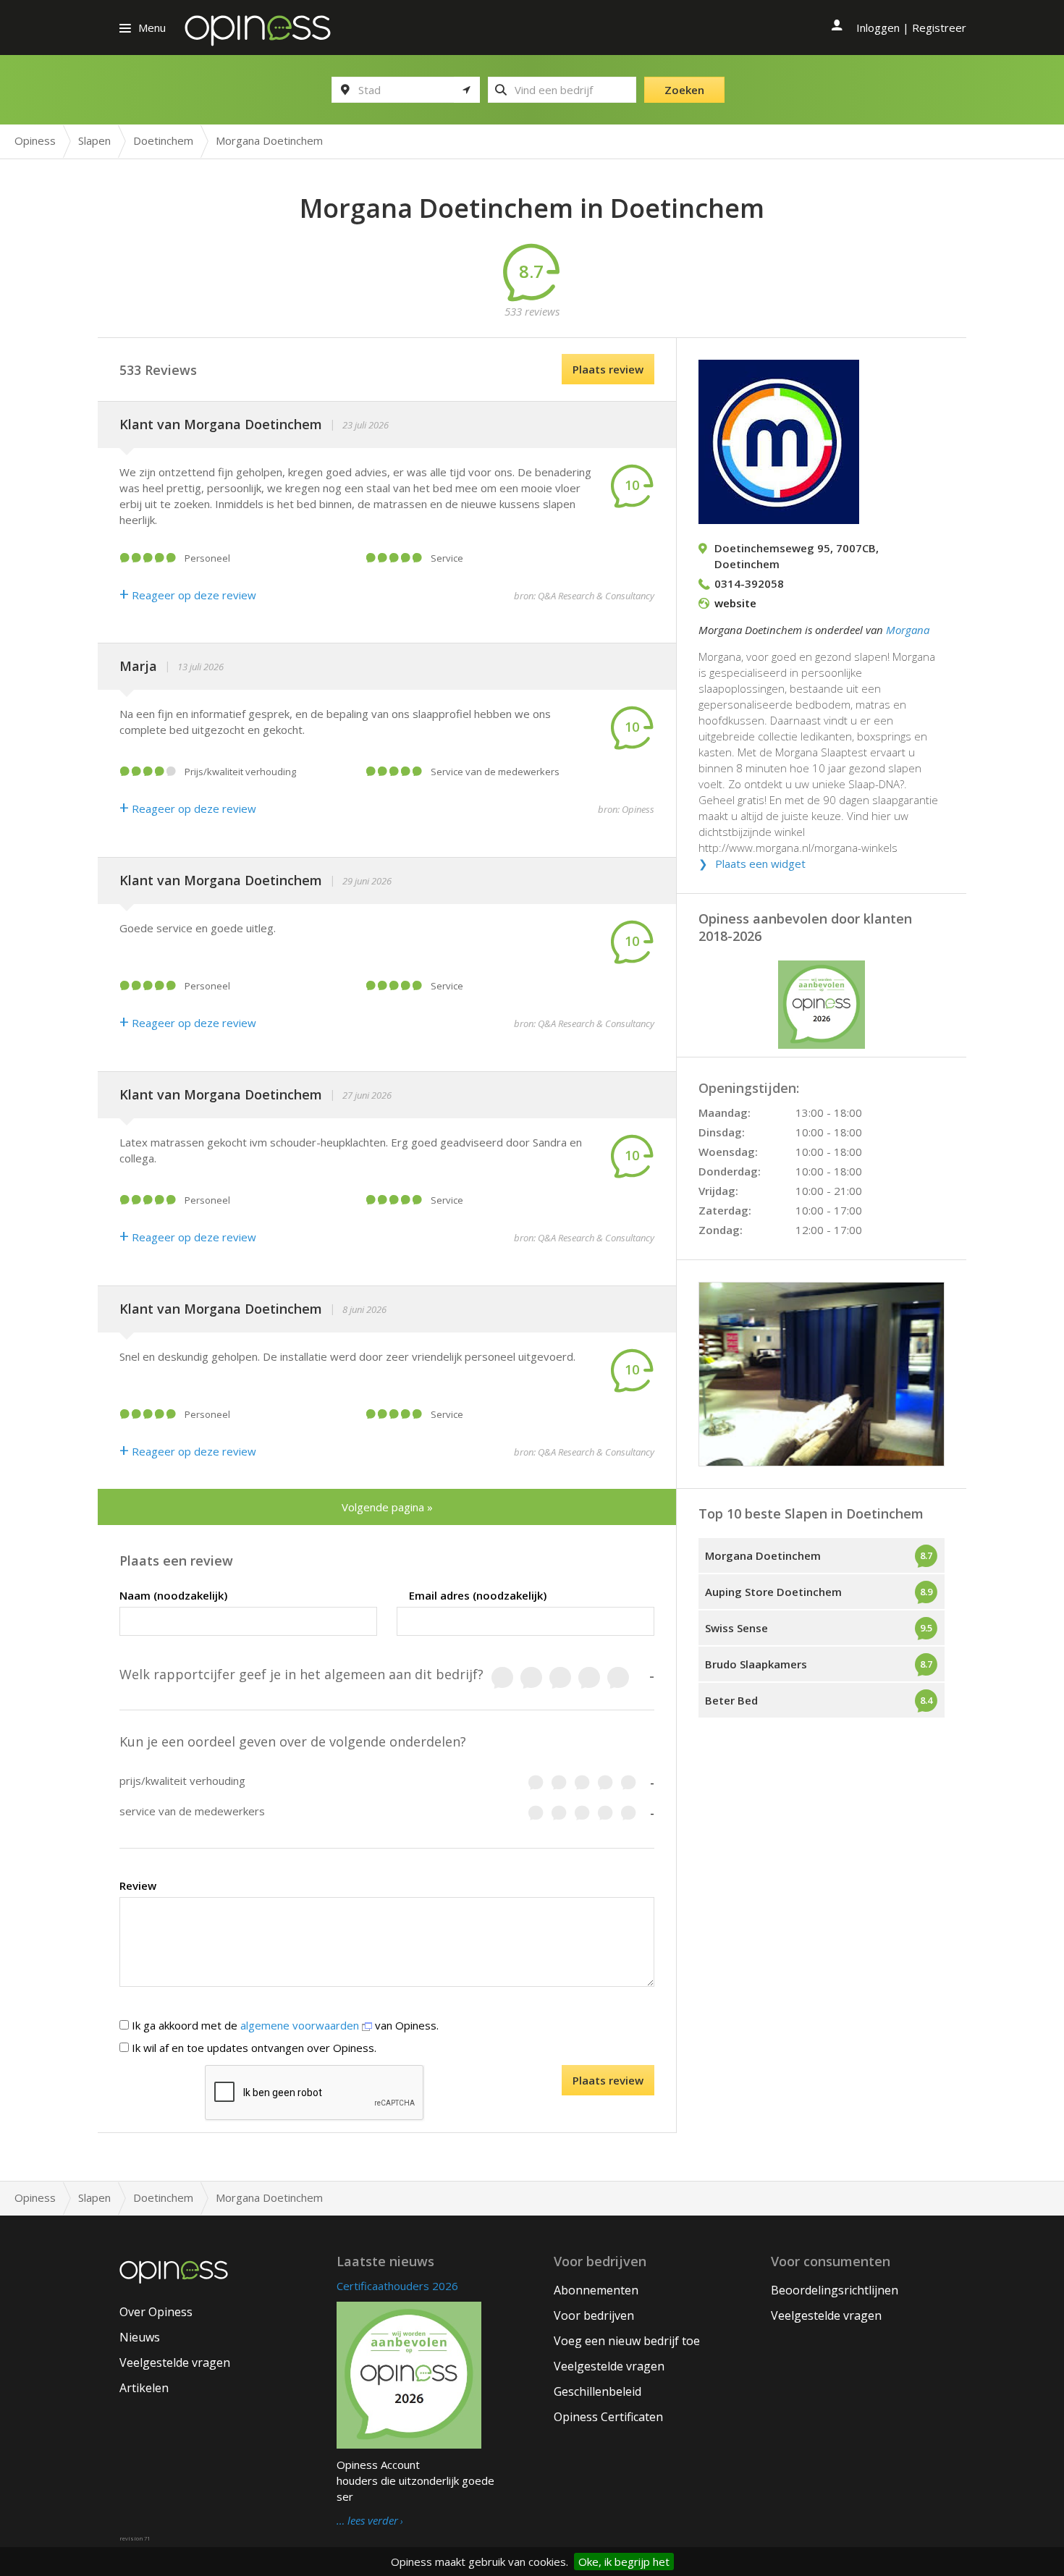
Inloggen (878, 28)
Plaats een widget (760, 863)
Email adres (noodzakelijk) (478, 1595)
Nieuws (140, 2337)
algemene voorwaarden (301, 2025)
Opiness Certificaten (608, 2417)
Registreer (939, 28)
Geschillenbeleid (598, 2391)
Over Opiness (156, 2312)
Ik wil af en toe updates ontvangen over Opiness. (253, 2048)
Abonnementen (596, 2290)
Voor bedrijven (594, 2315)
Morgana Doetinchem (763, 1555)
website (735, 603)
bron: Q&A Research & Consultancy (584, 596)
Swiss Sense (736, 1628)
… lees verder (367, 2521)
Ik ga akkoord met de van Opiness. (284, 2025)
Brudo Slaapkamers (756, 1664)
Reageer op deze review (188, 595)
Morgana (908, 630)
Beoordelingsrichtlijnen (835, 2290)
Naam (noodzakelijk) (173, 1595)
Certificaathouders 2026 (397, 2286)
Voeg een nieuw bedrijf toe (627, 2341)
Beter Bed (731, 1700)
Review (138, 1885)
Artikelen (144, 2388)
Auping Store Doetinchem (773, 1592)
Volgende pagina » (387, 1507)
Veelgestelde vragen (175, 2362)
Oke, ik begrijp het (624, 2562)
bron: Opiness (626, 809)
